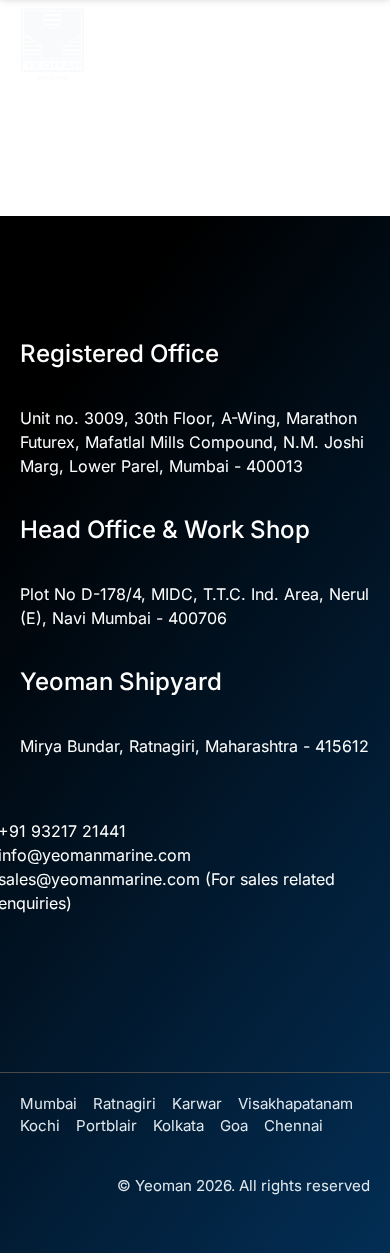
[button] (353, 32)
